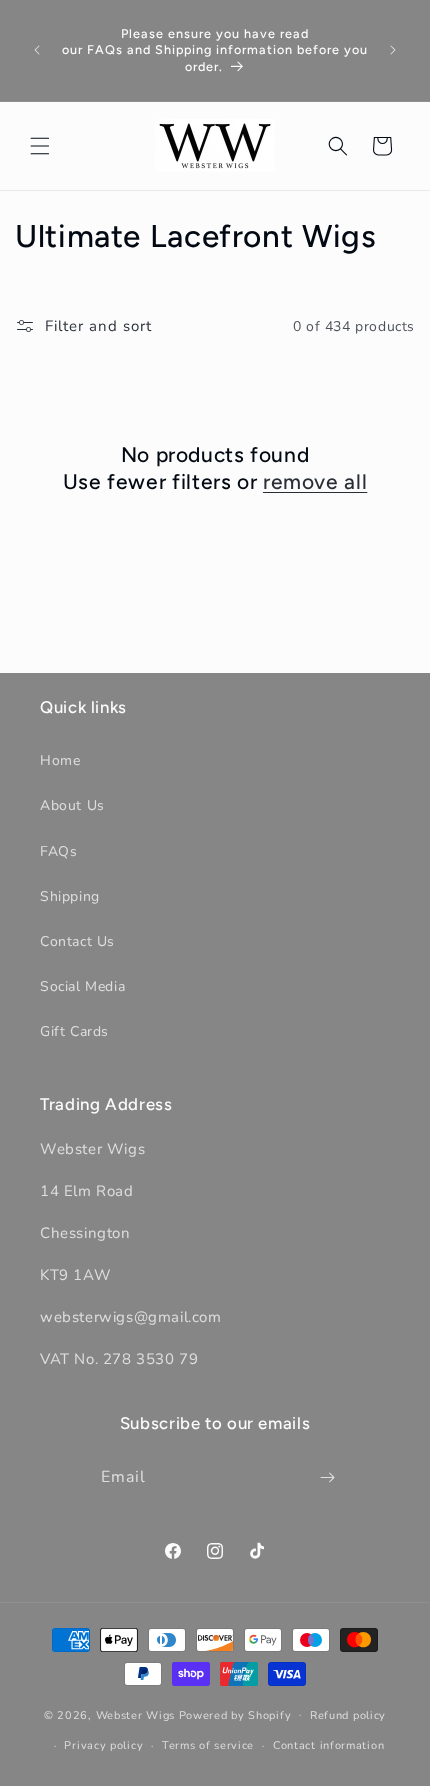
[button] (40, 146)
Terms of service (208, 1745)
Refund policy (348, 1715)
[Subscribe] (328, 1477)
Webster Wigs (135, 1714)
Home (60, 760)
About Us (72, 805)
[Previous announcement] (37, 50)
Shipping (70, 896)
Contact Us (77, 941)
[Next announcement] (393, 50)
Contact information (328, 1745)
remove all (315, 481)
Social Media (82, 986)
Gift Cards (74, 1031)
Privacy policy (103, 1745)
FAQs (58, 851)
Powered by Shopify (235, 1714)
